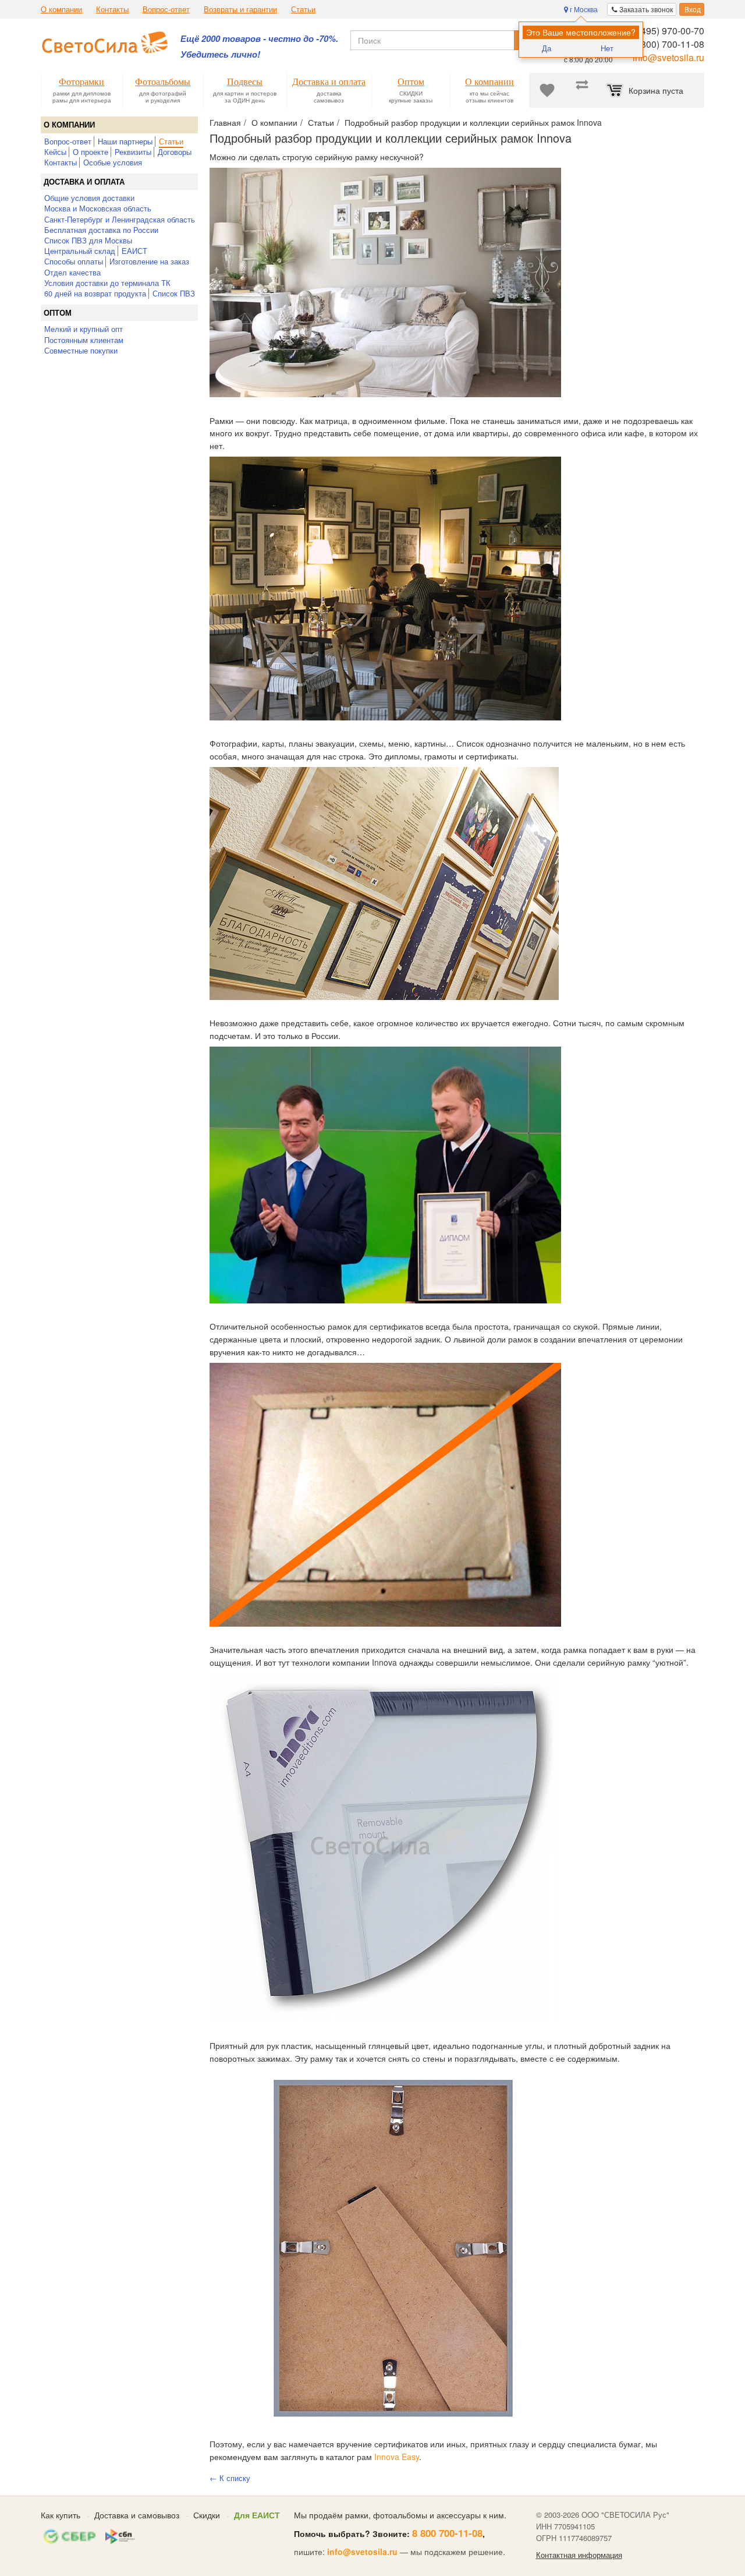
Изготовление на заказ (149, 261)
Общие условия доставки (89, 198)
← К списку (230, 2478)
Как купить (61, 2515)
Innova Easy (397, 2457)
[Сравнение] (582, 90)
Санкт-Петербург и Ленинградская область (120, 219)
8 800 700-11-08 (447, 2533)
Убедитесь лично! (220, 54)
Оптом (58, 313)
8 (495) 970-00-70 (667, 31)
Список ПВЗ (174, 293)
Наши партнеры (125, 141)
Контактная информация (579, 2555)
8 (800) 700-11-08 (667, 44)
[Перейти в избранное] (547, 90)
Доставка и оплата (84, 182)
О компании (61, 9)
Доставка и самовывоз (137, 2515)
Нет (607, 48)
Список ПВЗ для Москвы (88, 240)
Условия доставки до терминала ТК (107, 283)
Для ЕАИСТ (257, 2515)
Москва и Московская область (98, 208)
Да (547, 48)
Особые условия (113, 162)
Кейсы (55, 152)
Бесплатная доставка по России (101, 230)
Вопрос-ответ (166, 9)
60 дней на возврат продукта (95, 293)
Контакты (112, 9)
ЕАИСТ (134, 251)
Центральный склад (80, 251)
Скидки (207, 2515)
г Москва (583, 9)
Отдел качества (72, 272)
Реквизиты (133, 152)
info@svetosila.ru (668, 57)
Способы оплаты (74, 261)
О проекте (91, 152)
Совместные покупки (81, 350)
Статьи (303, 9)
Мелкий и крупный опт (84, 329)
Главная (225, 122)
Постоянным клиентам (84, 340)
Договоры (175, 152)
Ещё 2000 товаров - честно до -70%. (259, 39)
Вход (692, 9)
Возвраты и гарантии (240, 9)
